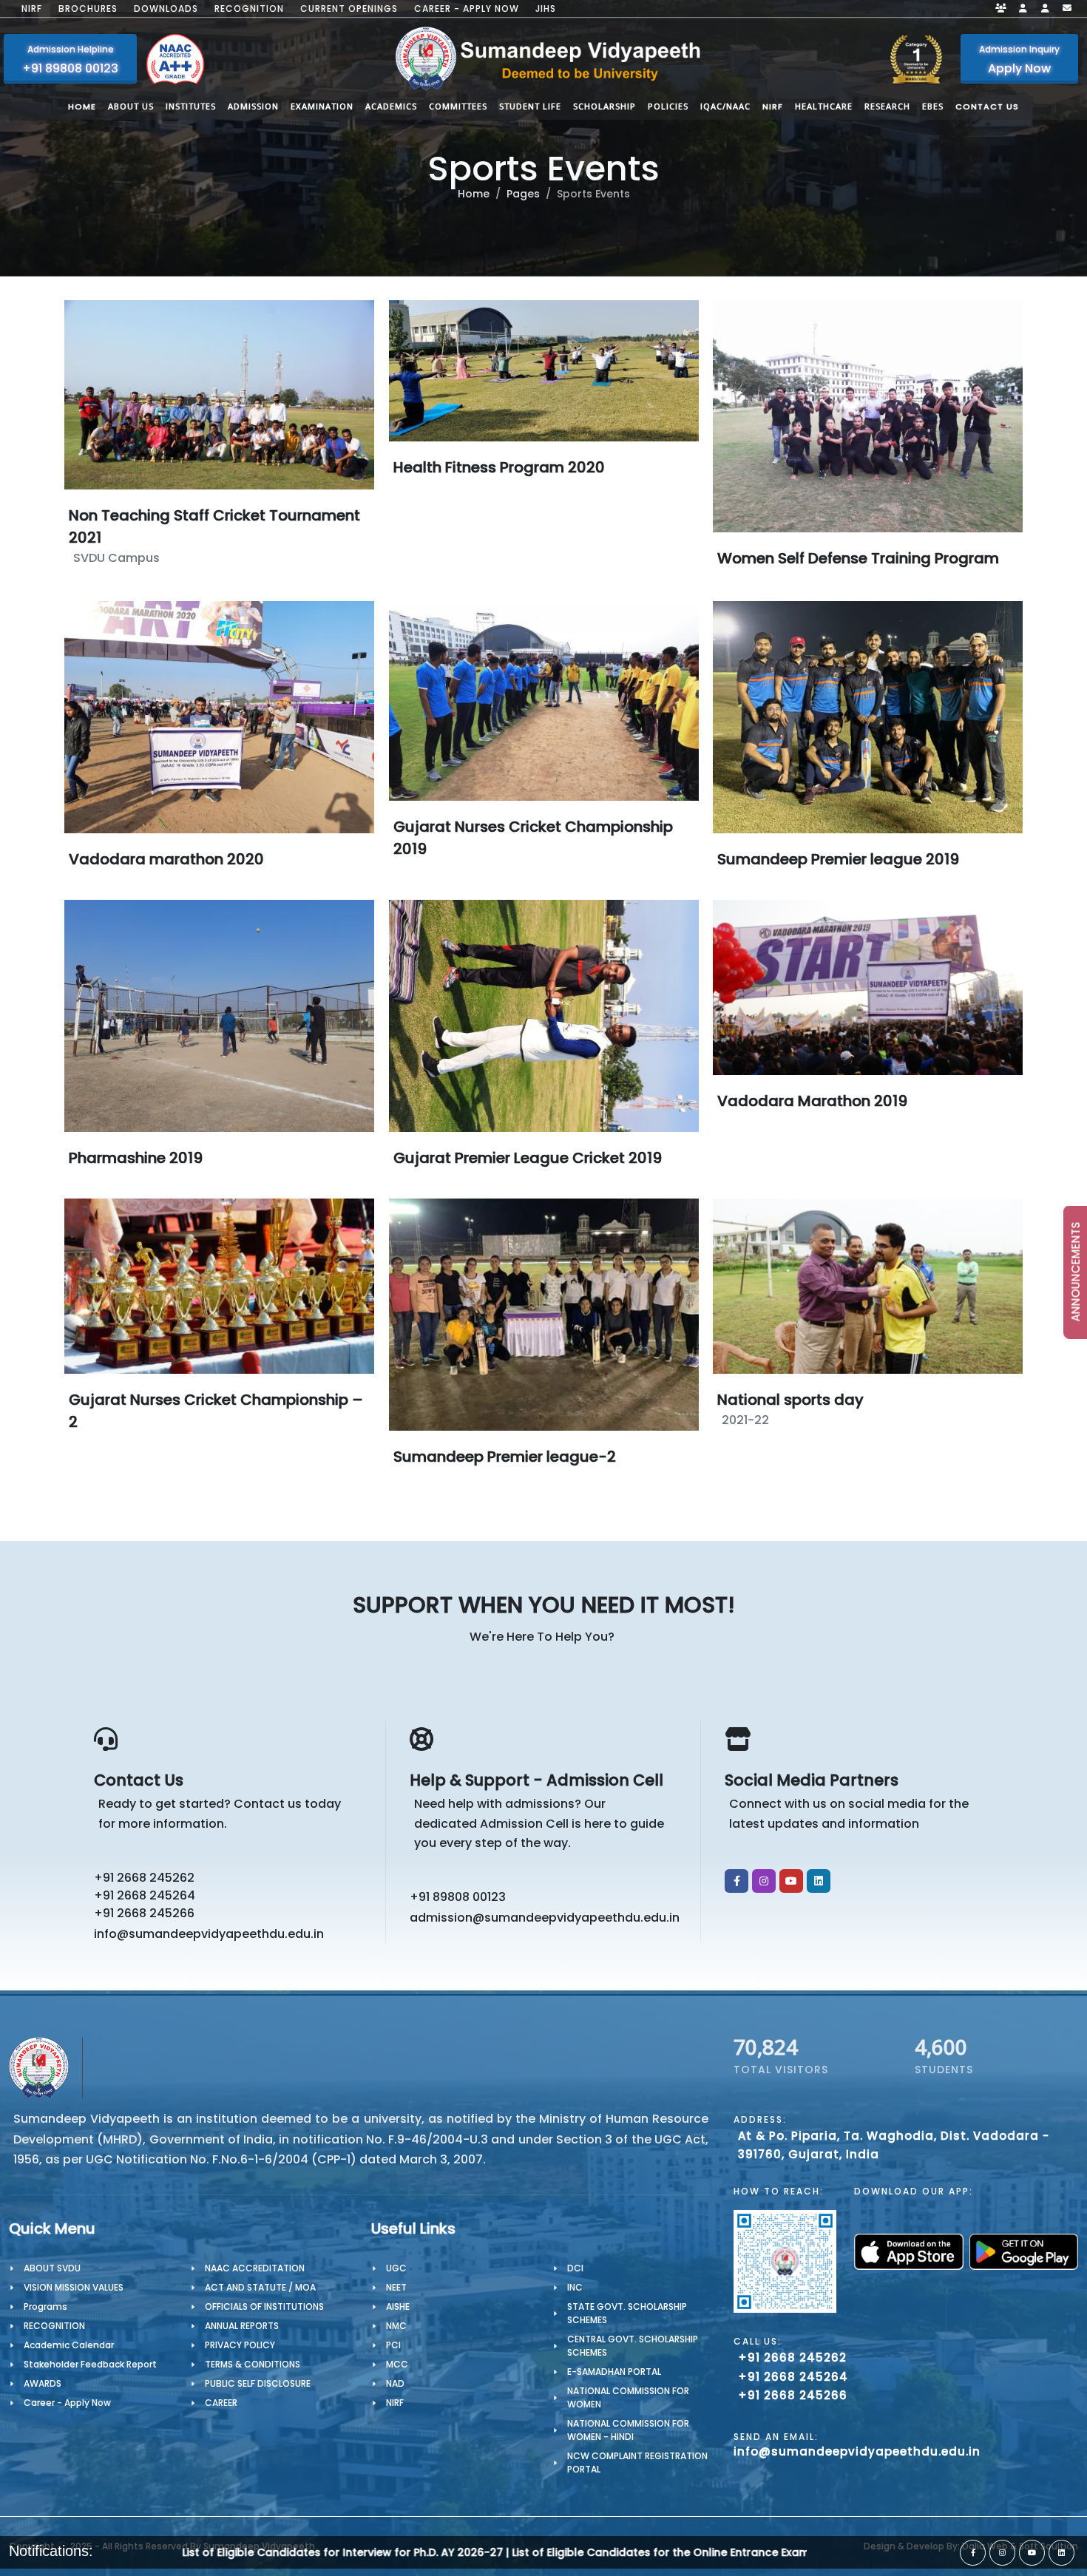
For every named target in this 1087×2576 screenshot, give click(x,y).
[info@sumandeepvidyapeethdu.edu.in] (1067, 9)
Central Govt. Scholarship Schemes (633, 2346)
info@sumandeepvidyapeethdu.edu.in (209, 1934)
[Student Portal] (1023, 9)
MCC (397, 2364)
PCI (393, 2345)
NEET (396, 2287)
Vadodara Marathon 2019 (812, 1101)
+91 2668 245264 (145, 1895)
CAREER (221, 2403)
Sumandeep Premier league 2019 (838, 858)
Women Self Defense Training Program (858, 558)
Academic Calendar (69, 2345)
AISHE (398, 2306)
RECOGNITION (54, 2326)
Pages (523, 194)
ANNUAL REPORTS (242, 2326)
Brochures (88, 9)
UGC (396, 2268)
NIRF (32, 9)
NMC (396, 2326)
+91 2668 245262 (144, 1878)
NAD (395, 2383)
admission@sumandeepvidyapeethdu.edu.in (545, 1918)
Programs (45, 2306)
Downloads (166, 9)
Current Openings (349, 9)
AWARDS (43, 2383)
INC (575, 2287)
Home (474, 194)
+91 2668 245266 (144, 1913)
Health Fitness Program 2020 (499, 467)
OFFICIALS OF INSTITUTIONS (264, 2306)
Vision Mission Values (74, 2287)
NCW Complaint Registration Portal (637, 2463)
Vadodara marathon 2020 (166, 858)
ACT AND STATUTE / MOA (260, 2287)
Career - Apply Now (467, 9)
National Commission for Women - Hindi (628, 2430)
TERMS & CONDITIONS (253, 2364)
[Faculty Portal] (1000, 9)
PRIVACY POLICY (240, 2345)
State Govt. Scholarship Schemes (627, 2313)
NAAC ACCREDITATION (255, 2268)
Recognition (249, 9)
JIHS (546, 9)
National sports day (790, 1400)
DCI (575, 2268)
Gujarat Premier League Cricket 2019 (528, 1157)
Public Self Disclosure (258, 2383)
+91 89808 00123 (458, 1897)
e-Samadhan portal (614, 2372)
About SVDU (52, 2268)
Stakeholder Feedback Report (90, 2364)
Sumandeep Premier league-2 (505, 1456)
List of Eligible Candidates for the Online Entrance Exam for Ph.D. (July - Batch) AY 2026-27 (509, 2552)
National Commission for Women (628, 2397)
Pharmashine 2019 (136, 1157)
